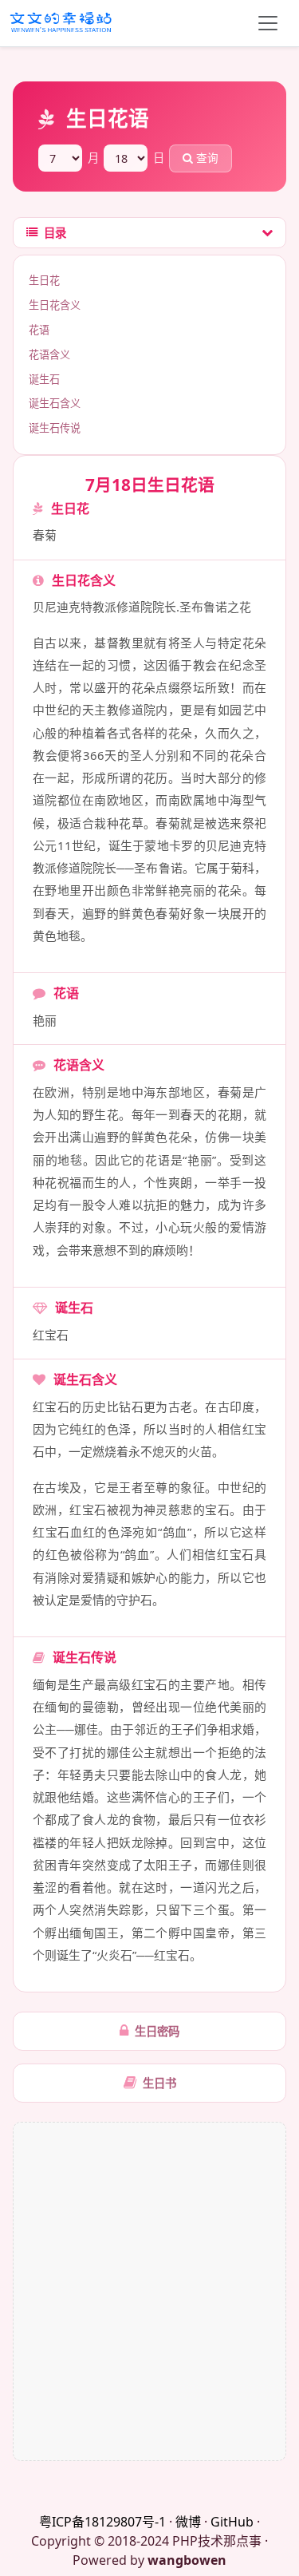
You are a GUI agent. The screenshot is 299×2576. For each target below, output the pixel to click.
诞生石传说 (55, 428)
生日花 (44, 280)
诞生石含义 (55, 403)
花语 (39, 330)
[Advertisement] (149, 2291)
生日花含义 (55, 305)
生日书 (159, 2083)
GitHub (232, 2522)
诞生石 (44, 379)
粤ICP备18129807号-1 (102, 2522)
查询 (206, 158)
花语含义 (49, 354)
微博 (188, 2522)
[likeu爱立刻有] (62, 23)
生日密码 (157, 2031)
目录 (55, 233)
